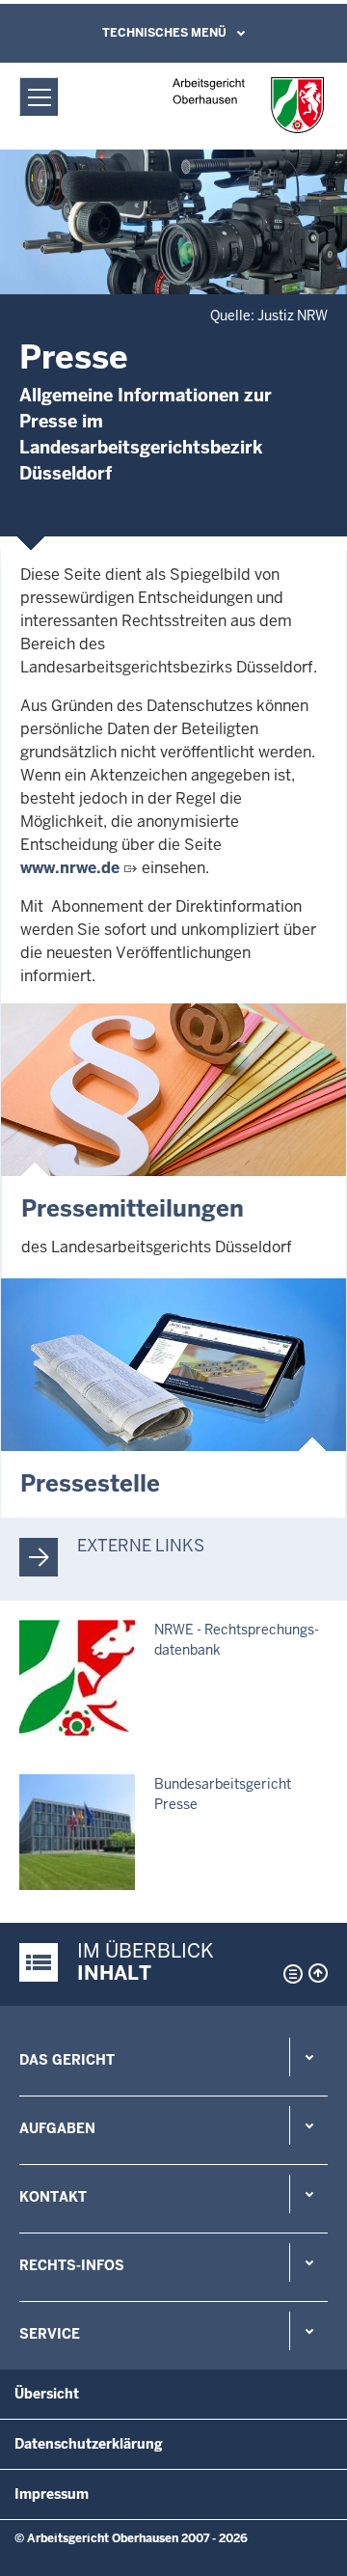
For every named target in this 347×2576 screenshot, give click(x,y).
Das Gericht (67, 2060)
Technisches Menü (164, 33)
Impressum (52, 2494)
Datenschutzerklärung (89, 2444)
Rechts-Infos (72, 2265)
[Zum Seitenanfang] (318, 1973)
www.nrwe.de (70, 868)
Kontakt (53, 2197)
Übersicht (47, 2394)
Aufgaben (57, 2128)
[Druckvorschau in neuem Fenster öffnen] (289, 1974)
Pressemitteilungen (133, 1208)
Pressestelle (90, 1483)
